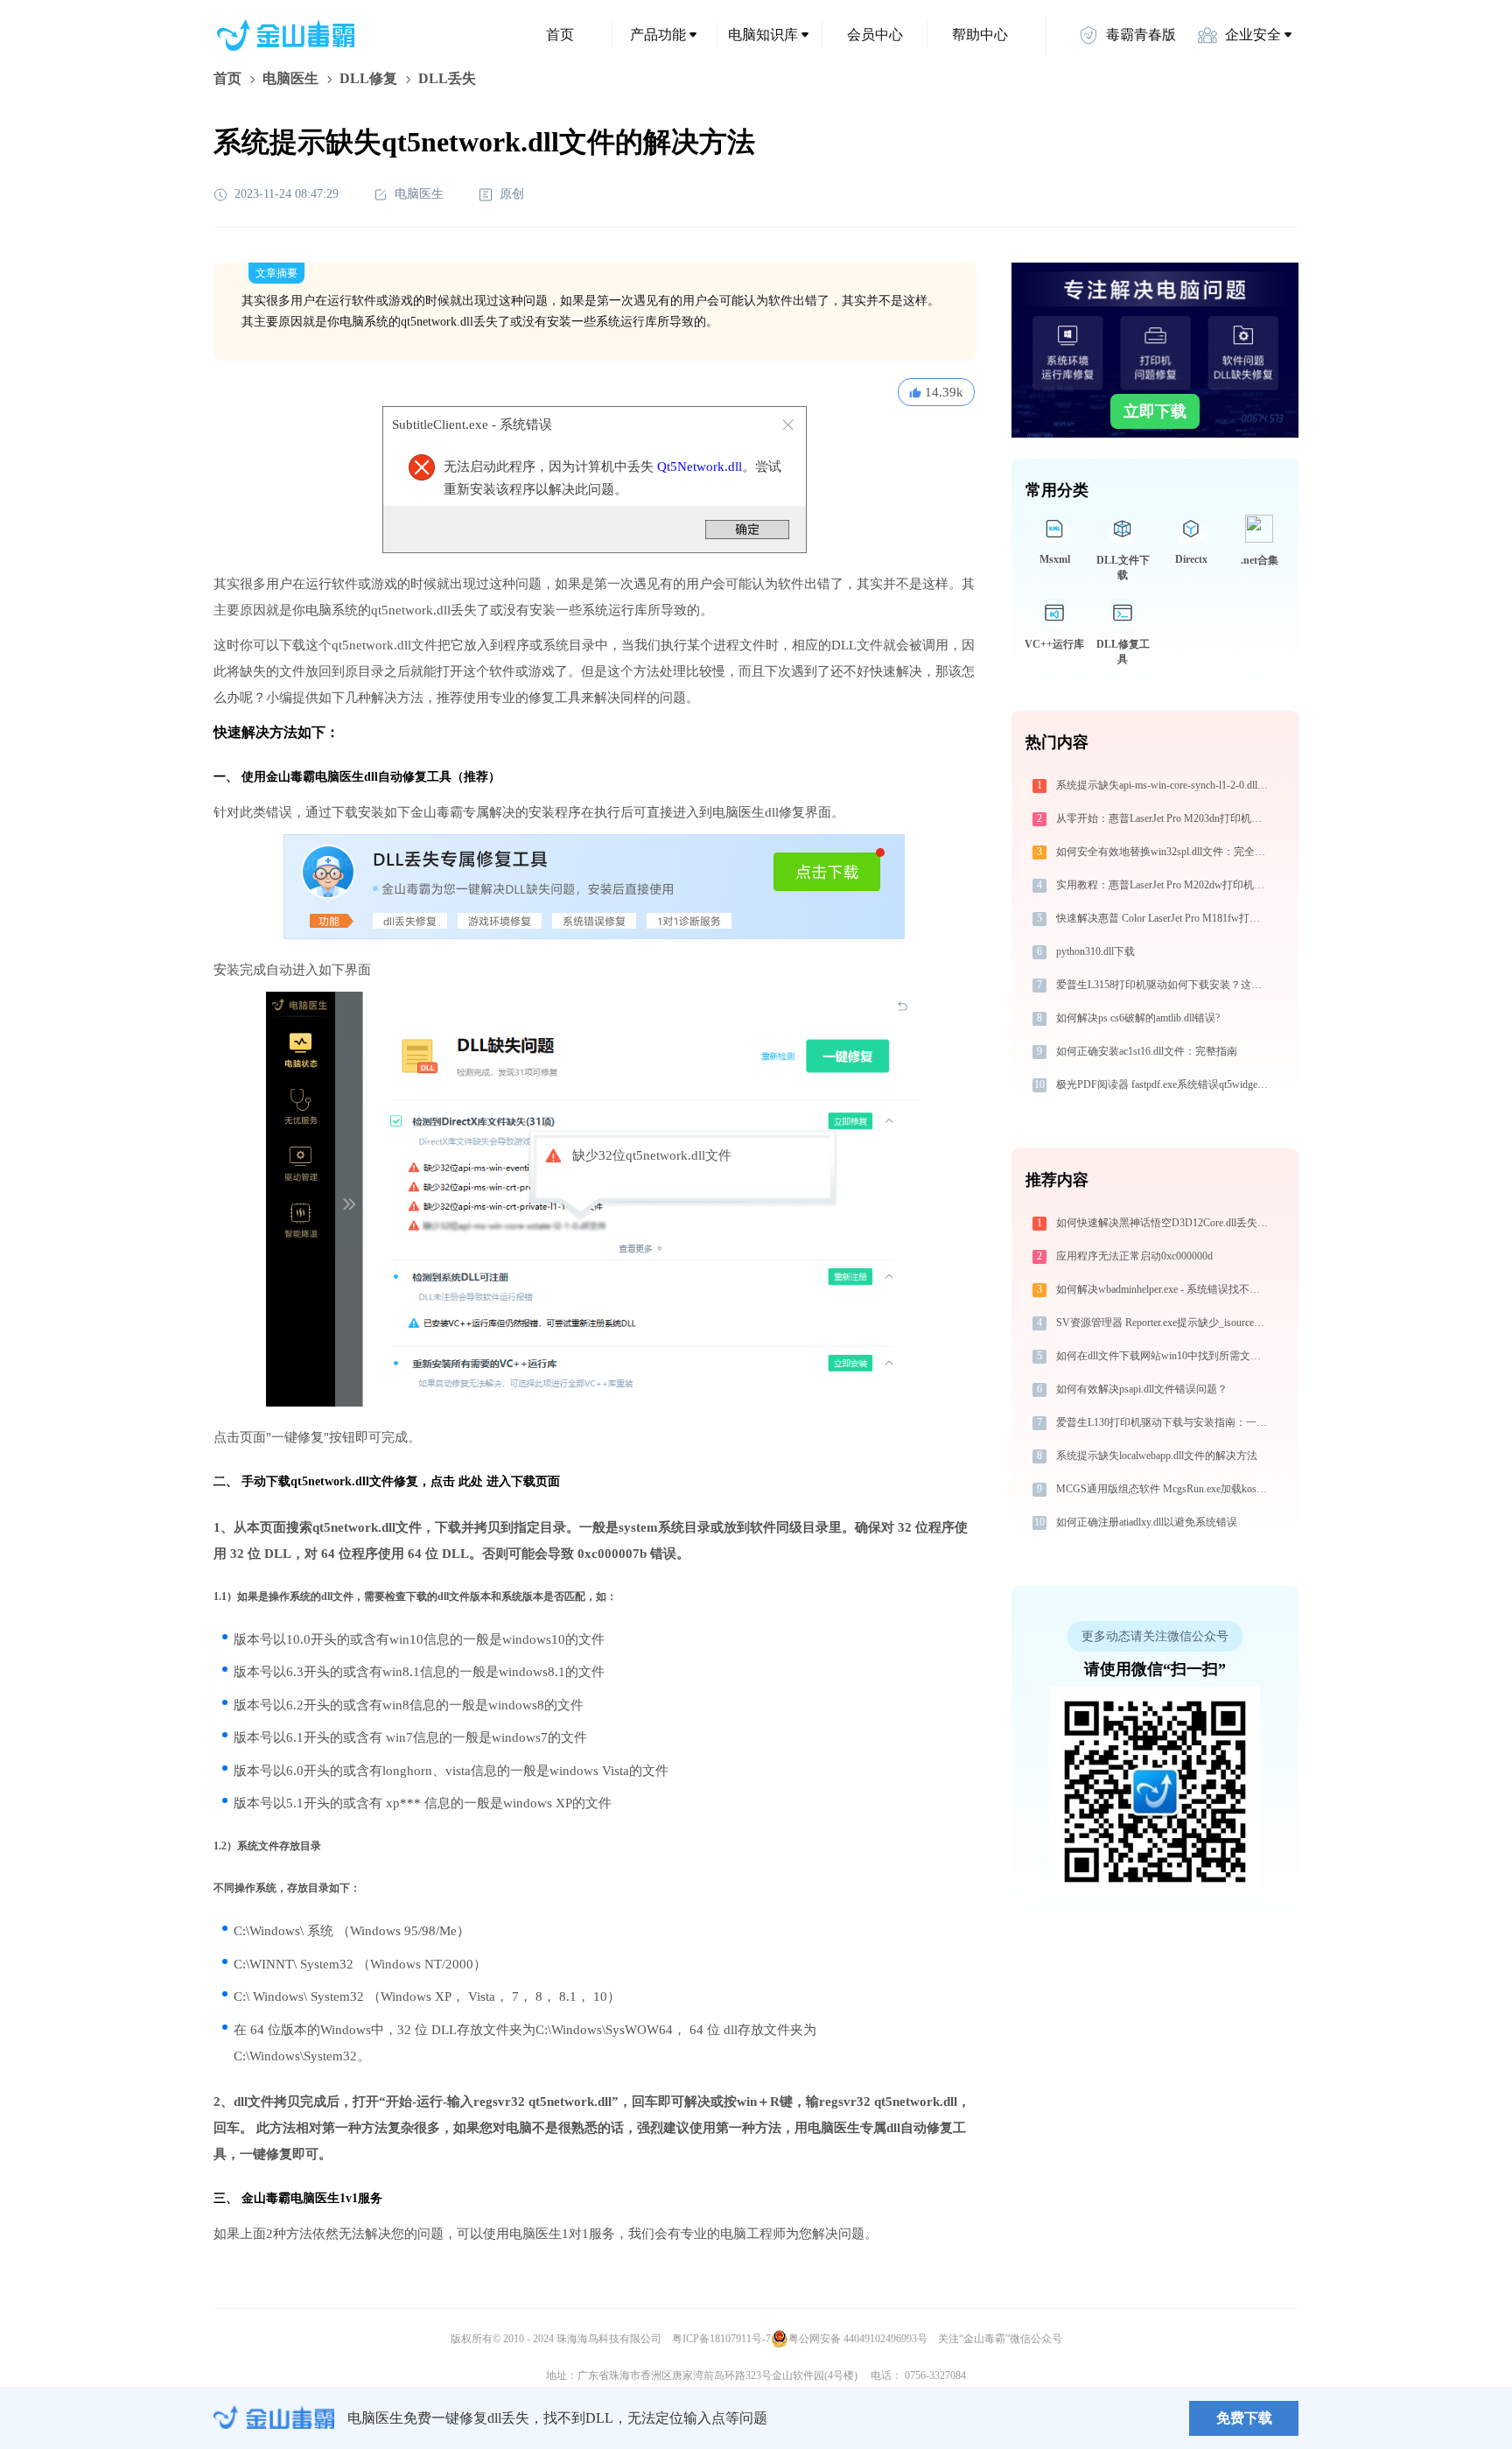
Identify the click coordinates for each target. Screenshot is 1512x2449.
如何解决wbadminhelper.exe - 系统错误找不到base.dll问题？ (1164, 1289)
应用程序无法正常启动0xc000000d (1134, 1256)
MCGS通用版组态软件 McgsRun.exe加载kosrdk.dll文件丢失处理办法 (1164, 1489)
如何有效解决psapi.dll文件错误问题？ (1142, 1389)
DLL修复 (368, 78)
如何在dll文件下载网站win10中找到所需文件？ (1164, 1356)
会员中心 (875, 35)
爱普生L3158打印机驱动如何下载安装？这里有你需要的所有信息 (1164, 985)
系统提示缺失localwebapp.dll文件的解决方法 (1157, 1456)
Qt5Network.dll (700, 467)
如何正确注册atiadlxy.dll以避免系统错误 (1147, 1522)
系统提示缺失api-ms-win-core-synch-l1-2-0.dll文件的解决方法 (1164, 785)
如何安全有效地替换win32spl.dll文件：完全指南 (1164, 852)
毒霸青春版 (1141, 35)
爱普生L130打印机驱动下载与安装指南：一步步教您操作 (1164, 1422)
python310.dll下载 (1095, 951)
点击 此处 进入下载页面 (495, 1481)
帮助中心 (980, 35)
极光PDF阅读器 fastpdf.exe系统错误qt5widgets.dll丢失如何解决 (1164, 1084)
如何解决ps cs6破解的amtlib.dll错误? (1138, 1018)
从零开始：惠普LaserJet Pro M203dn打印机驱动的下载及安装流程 (1164, 818)
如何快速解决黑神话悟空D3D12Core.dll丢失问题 (1164, 1223)
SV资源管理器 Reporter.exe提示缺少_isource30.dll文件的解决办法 (1164, 1323)
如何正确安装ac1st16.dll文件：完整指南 (1147, 1051)
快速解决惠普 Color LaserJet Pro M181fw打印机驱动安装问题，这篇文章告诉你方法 (1164, 918)
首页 (560, 35)
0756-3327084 (935, 2375)
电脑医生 (290, 78)
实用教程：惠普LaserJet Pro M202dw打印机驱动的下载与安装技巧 (1164, 885)
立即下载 (1155, 411)
